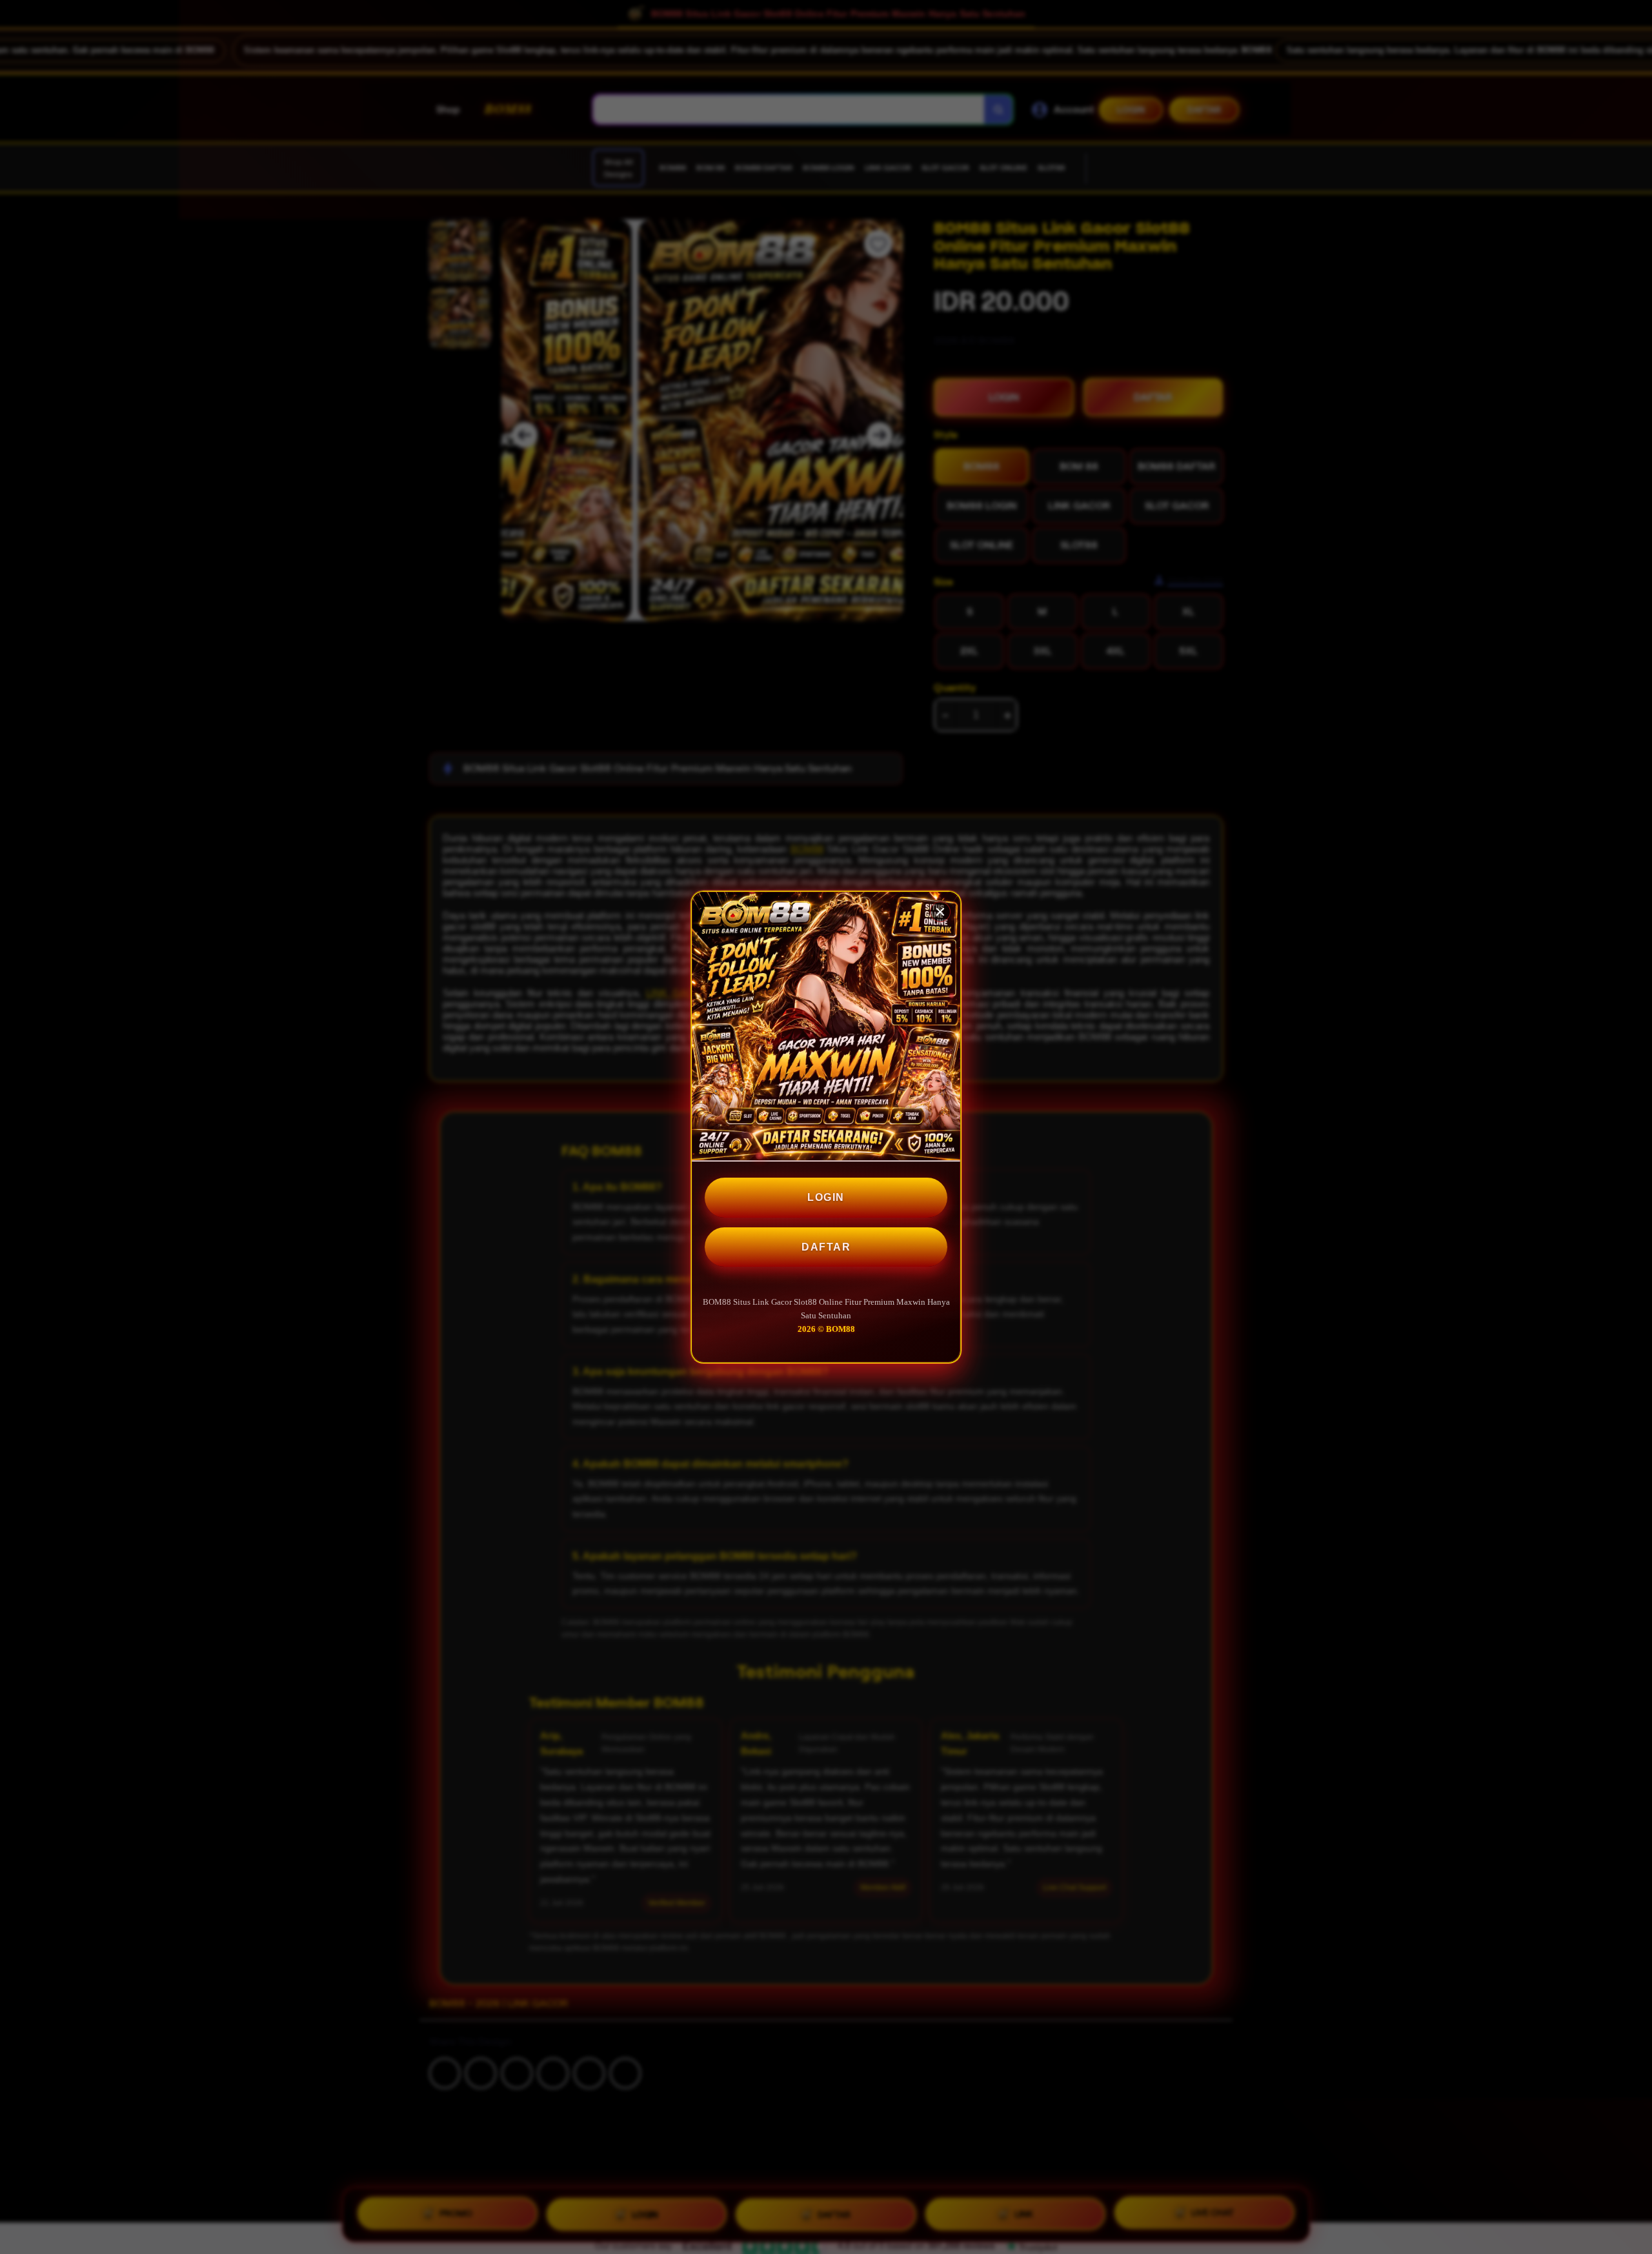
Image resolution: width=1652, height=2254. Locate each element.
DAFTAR (826, 1247)
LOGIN (826, 1197)
